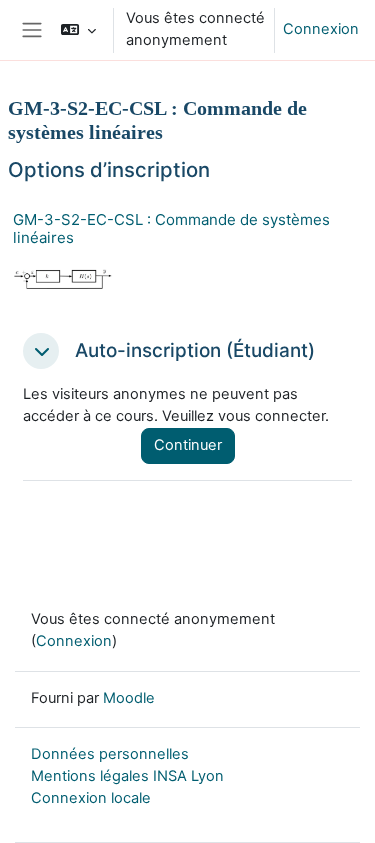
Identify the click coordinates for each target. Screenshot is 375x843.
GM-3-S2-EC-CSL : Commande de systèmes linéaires (171, 228)
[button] (78, 30)
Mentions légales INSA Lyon (127, 776)
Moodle (129, 698)
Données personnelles (110, 754)
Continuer (188, 445)
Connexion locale (91, 798)
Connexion (321, 29)
